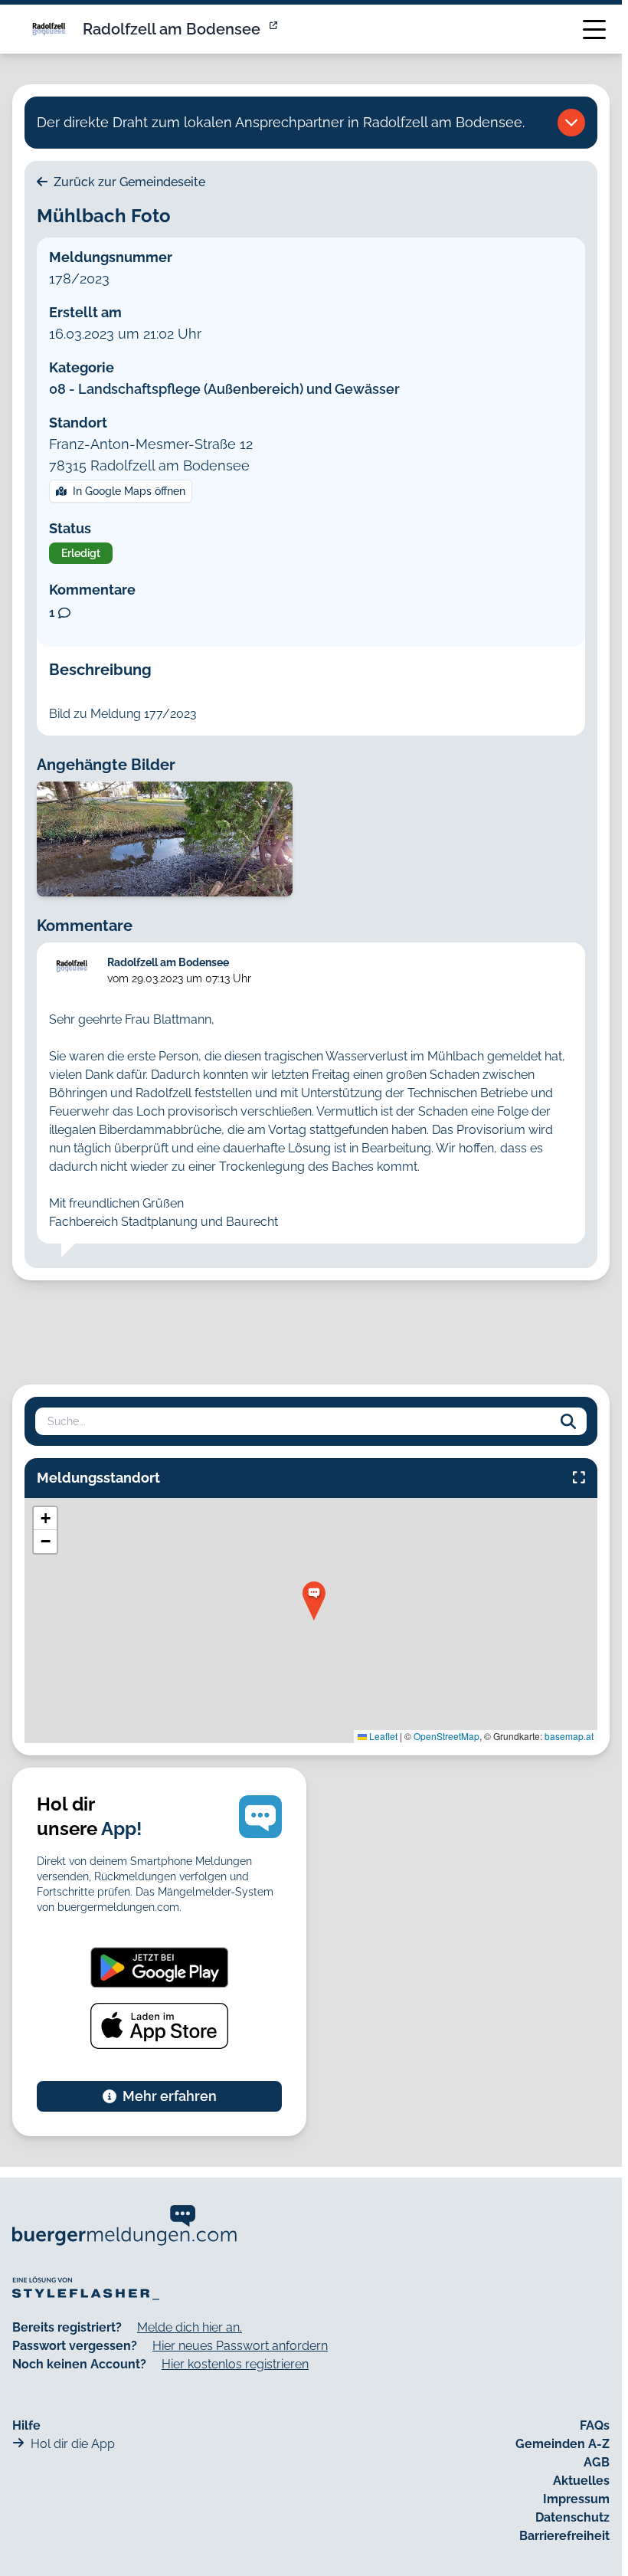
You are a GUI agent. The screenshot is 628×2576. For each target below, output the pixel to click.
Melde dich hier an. (190, 2327)
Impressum (576, 2499)
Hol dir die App (73, 2444)
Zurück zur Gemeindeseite (128, 182)
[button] (314, 1601)
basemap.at (569, 1736)
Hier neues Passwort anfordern (240, 2346)
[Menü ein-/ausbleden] (594, 29)
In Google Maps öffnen (129, 491)
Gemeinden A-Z (563, 2444)
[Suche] (568, 1421)
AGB (597, 2462)
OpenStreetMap (446, 1736)
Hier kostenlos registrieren (235, 2364)
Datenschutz (572, 2517)
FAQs (595, 2425)
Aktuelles (581, 2481)
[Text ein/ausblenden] (571, 123)
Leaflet (382, 1736)
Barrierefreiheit (564, 2536)
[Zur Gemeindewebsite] (275, 29)
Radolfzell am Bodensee (172, 29)
